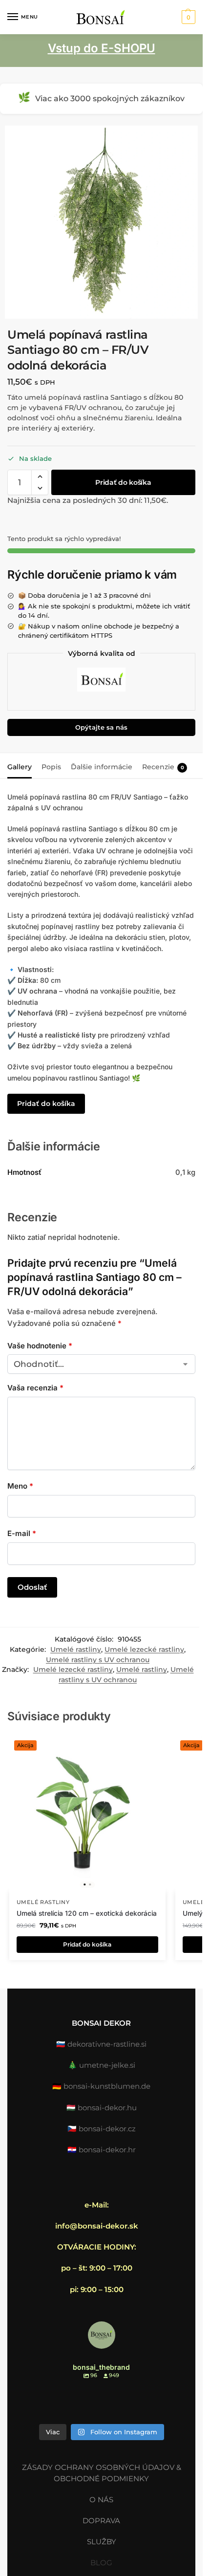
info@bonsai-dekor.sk (97, 2226)
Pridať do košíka (123, 482)
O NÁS (101, 2500)
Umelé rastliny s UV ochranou (98, 1660)
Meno (20, 1486)
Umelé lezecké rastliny (144, 1649)
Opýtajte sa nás (101, 727)
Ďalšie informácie (102, 767)
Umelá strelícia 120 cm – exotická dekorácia (87, 1913)
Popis (51, 767)
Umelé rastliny (76, 1649)
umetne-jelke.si (107, 2065)
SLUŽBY (102, 2542)
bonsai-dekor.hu (107, 2108)
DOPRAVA (101, 2521)
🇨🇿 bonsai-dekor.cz (102, 2129)
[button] (187, 17)
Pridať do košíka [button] (87, 1944)
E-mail (22, 1533)
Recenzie (163, 767)
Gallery (20, 767)
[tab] (20, 766)
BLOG (101, 2563)
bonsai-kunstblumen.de (107, 2086)
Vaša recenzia (35, 1388)
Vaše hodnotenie (40, 1346)
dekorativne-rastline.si (107, 2044)
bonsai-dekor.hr (107, 2150)
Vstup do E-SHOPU (102, 48)
